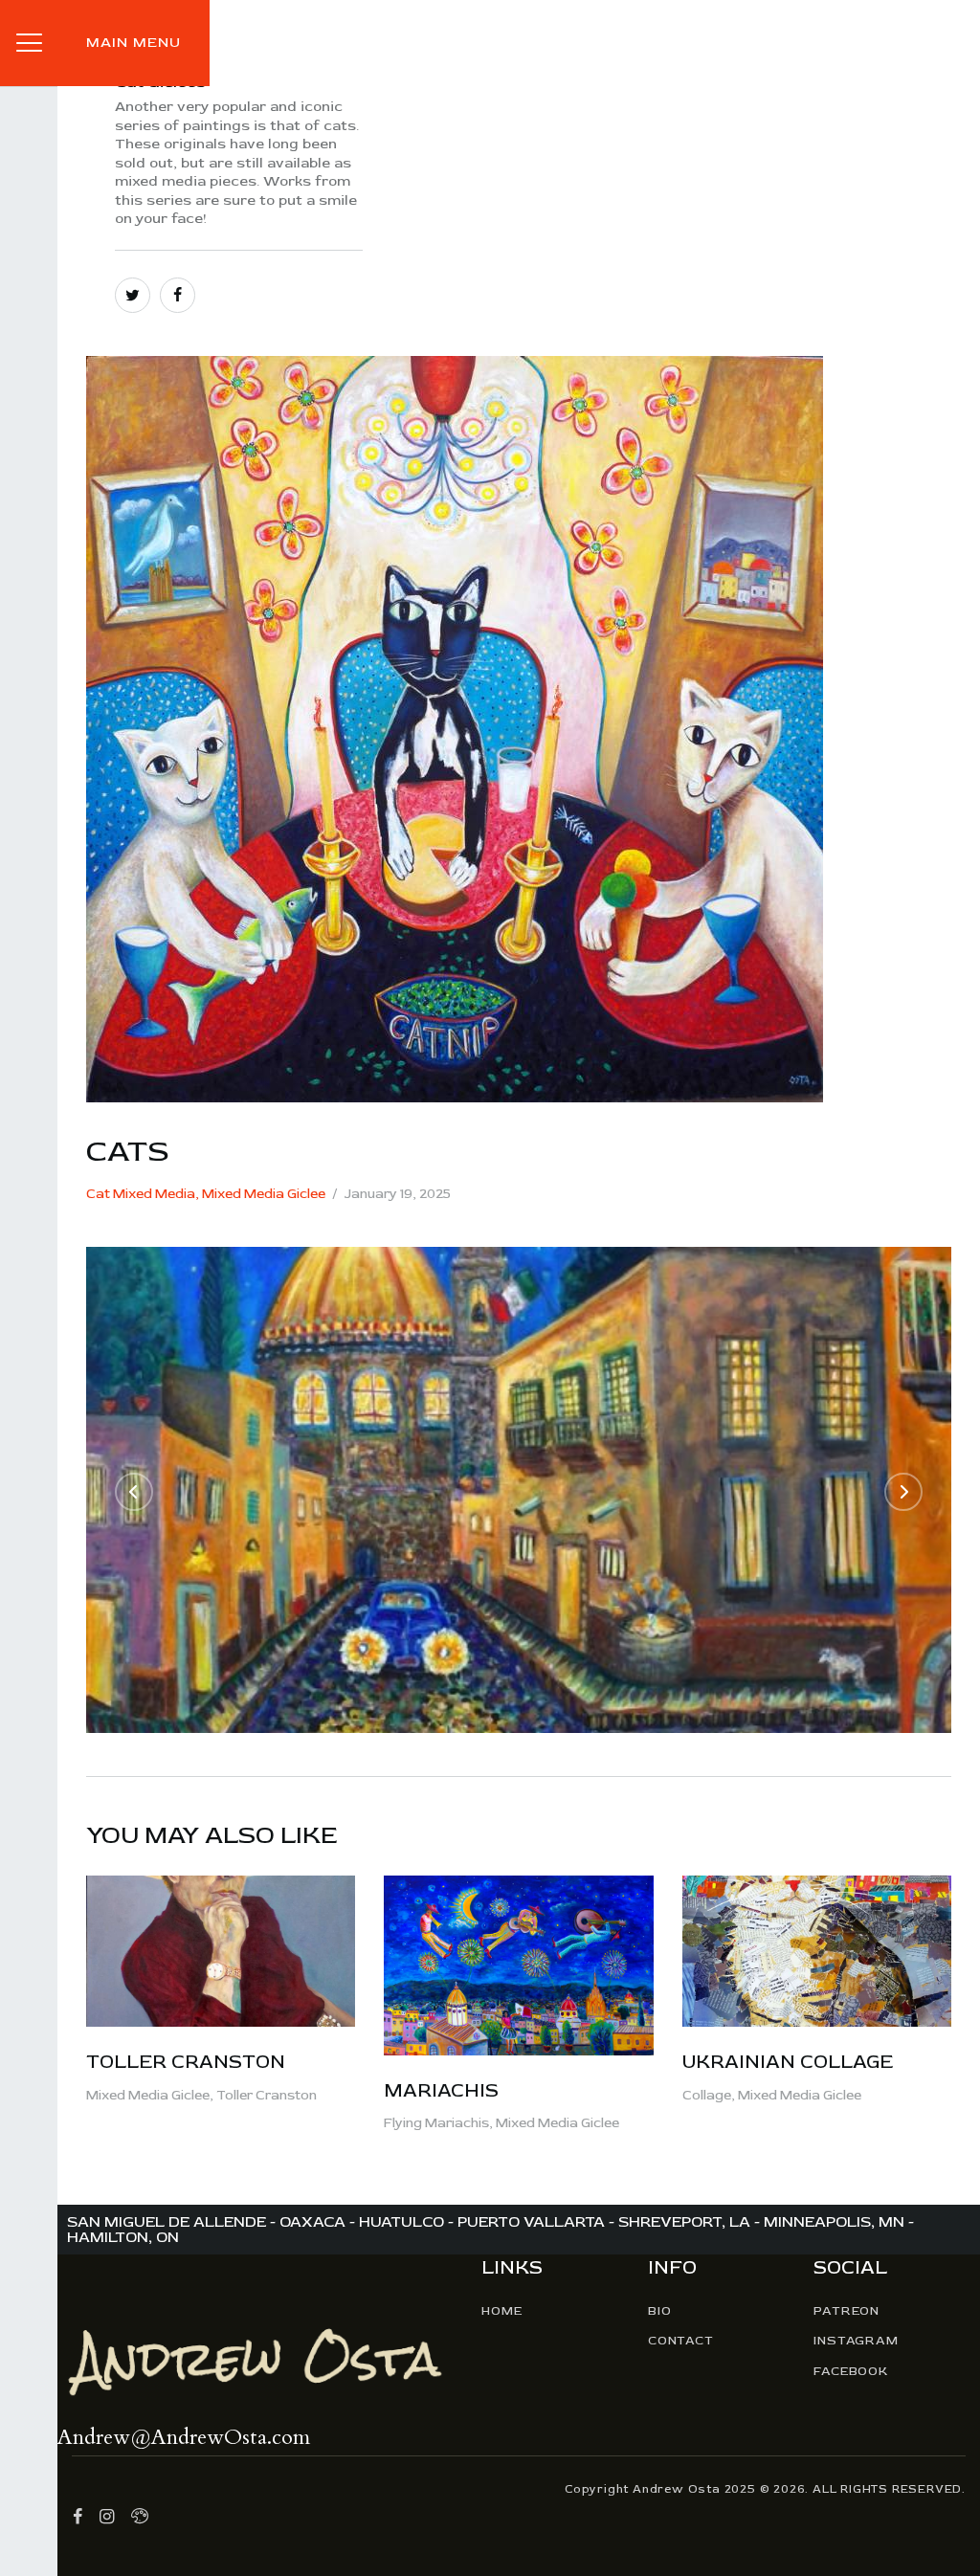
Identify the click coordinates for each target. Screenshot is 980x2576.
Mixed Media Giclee (264, 1194)
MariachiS (441, 2090)
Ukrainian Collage (788, 2062)
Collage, (710, 2095)
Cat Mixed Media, (144, 1194)
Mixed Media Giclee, (151, 2095)
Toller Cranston (186, 2062)
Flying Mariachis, (440, 2123)
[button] (134, 1492)
